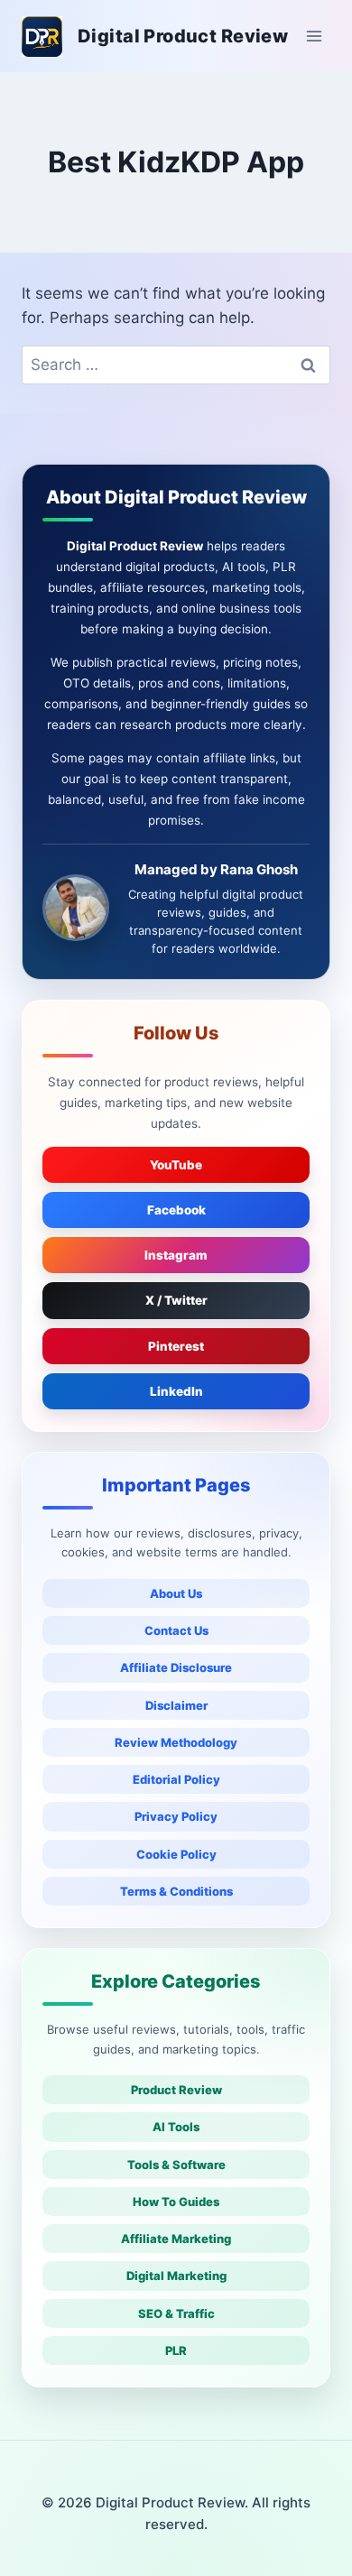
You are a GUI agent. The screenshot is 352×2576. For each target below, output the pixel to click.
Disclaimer (176, 1705)
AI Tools (176, 2127)
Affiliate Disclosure (176, 1667)
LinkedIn (176, 1391)
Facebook (176, 1210)
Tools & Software (176, 2165)
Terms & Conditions (176, 1891)
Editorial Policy (176, 1779)
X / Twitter (176, 1300)
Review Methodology (176, 1742)
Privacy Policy (176, 1816)
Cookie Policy (176, 1854)
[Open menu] (314, 36)
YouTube (176, 1165)
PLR (176, 2350)
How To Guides (176, 2202)
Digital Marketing (176, 2276)
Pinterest (176, 1346)
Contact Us (176, 1630)
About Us (176, 1593)
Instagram (176, 1255)
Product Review (176, 2090)
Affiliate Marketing (176, 2239)
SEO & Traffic (176, 2313)
